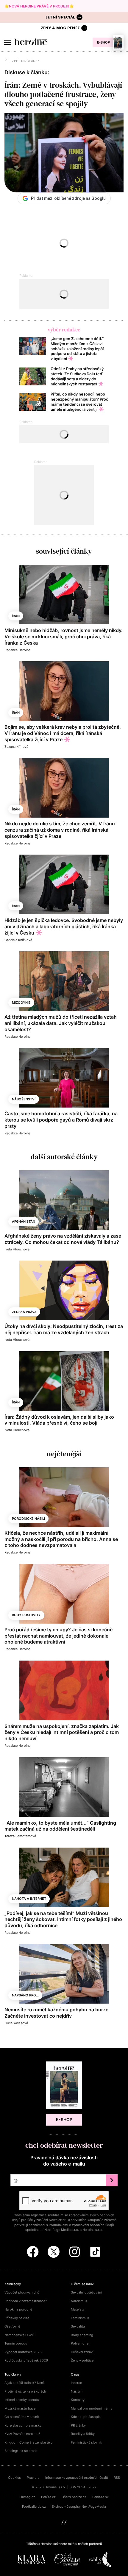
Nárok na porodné (18, 2309)
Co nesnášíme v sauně (22, 2417)
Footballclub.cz (34, 2506)
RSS (117, 2478)
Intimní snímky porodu (22, 2400)
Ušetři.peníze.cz (74, 2497)
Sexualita (78, 2326)
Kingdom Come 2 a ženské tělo (29, 2442)
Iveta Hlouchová (17, 1249)
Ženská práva (24, 1312)
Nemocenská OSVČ (19, 2335)
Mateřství (78, 2309)
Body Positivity (26, 1615)
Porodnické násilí (28, 1519)
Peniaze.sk (100, 2497)
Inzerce (76, 2383)
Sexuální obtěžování (86, 2292)
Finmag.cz (27, 2497)
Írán (16, 616)
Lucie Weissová (16, 2023)
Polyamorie (80, 2343)
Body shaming (82, 2335)
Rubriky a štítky (83, 2434)
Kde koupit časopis (86, 2417)
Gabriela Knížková (18, 940)
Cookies (14, 2478)
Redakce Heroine (17, 650)
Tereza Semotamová (20, 1836)
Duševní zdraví (82, 2352)
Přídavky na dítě (17, 2318)
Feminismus (80, 2318)
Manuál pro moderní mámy (92, 2408)
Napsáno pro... (25, 1995)
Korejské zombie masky (23, 2425)
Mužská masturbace (20, 2408)
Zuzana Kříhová (16, 747)
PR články (78, 2425)
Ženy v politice (82, 2360)
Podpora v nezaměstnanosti (26, 2301)
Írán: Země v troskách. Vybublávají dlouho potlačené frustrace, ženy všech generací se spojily (63, 94)
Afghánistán (24, 1221)
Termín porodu (16, 2343)
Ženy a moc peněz (60, 28)
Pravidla (33, 2478)
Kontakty (78, 2400)
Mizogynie (21, 1003)
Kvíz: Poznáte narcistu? (22, 2434)
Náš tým (77, 2391)
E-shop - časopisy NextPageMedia (79, 2506)
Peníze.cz (48, 2497)
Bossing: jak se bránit (21, 2451)
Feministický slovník (86, 2442)
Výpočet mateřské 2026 (23, 2352)
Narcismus (79, 2301)
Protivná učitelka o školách (25, 2391)
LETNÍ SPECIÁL (60, 17)
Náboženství (24, 1099)
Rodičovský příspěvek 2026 (26, 2360)
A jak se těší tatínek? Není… (25, 2383)
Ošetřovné (12, 2326)
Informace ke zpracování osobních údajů (77, 2478)
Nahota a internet (29, 1899)
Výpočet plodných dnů (22, 2292)
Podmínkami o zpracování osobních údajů (81, 2225)
